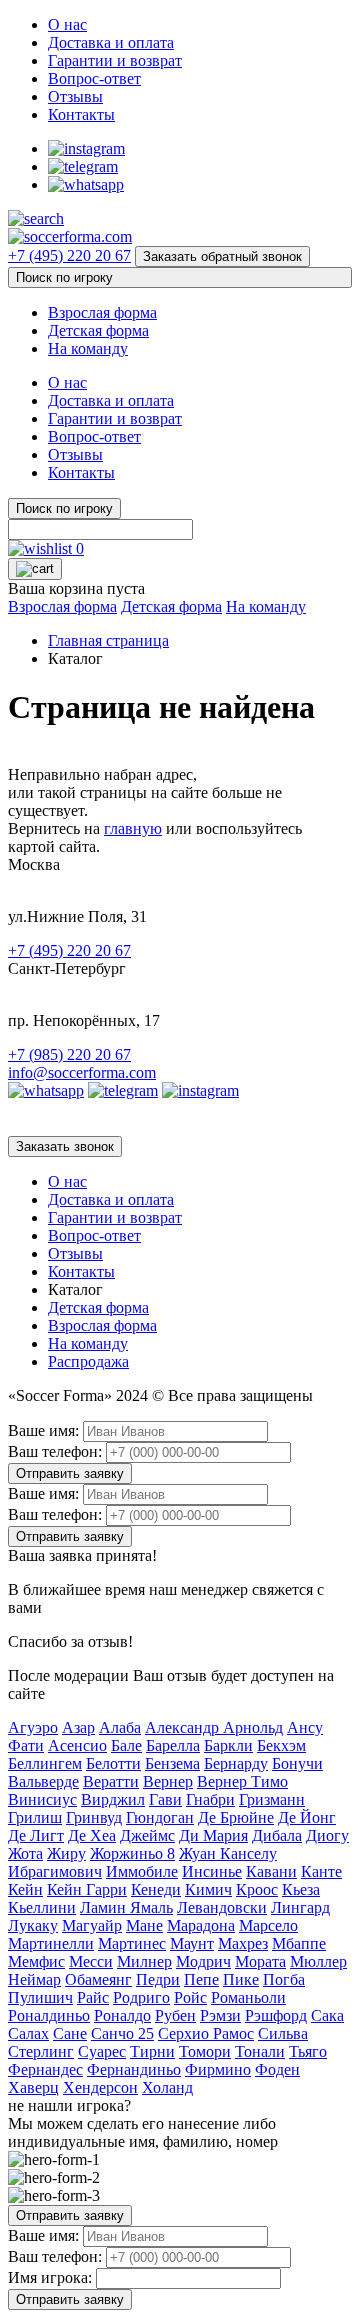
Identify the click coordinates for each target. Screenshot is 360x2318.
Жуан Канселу (228, 1853)
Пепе (201, 1979)
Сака (327, 2015)
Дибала (277, 1835)
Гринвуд (94, 1817)
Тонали (260, 2051)
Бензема (172, 1763)
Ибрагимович (55, 1871)
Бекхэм (281, 1745)
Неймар (34, 1979)
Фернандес (45, 2069)
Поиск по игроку (64, 277)
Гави (165, 1799)
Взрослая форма (102, 312)
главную (133, 828)
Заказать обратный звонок (222, 256)
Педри (158, 1979)
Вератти (111, 1781)
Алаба (120, 1727)
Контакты (81, 114)
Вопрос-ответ (94, 78)
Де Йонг (307, 1817)
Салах (28, 2033)
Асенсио (77, 1745)
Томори (205, 2051)
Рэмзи (220, 2015)
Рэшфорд (276, 2015)
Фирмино (218, 2069)
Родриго (141, 1997)
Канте (321, 1871)
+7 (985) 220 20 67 (69, 1054)
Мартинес (132, 1943)
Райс (93, 1997)
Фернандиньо (134, 2069)
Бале (126, 1745)
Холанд (167, 2087)
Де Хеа (92, 1835)
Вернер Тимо (242, 1781)
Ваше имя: (43, 1430)
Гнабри (210, 1799)
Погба (284, 1979)
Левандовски (222, 1907)
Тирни (152, 2051)
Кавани (271, 1871)
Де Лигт (36, 1835)
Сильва (283, 2033)
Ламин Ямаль (126, 1907)
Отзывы (75, 96)
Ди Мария (213, 1835)
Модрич (203, 1961)
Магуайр (92, 1925)
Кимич (208, 1889)
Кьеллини (42, 1907)
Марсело (268, 1925)
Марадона (201, 1925)
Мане (144, 1925)
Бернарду (236, 1763)
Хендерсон (100, 2087)
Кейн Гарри (87, 1889)
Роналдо (122, 2015)
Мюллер (318, 1961)
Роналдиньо (49, 2015)
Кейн (25, 1889)
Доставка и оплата (111, 42)
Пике (241, 1979)
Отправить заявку (70, 1473)
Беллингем (45, 1763)
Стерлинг (41, 2051)
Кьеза (301, 1889)
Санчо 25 (122, 2033)
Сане (70, 2033)
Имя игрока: (50, 2277)
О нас (67, 24)
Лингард (300, 1907)
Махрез (243, 1943)
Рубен (175, 2015)
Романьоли (248, 1997)
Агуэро (33, 1727)
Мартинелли (51, 1943)
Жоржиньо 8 (132, 1853)
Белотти (113, 1763)
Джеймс (147, 1835)
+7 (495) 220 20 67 (69, 255)
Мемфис (36, 1961)
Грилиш (35, 1817)
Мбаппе (299, 1943)
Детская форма (98, 330)
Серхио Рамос (206, 2033)
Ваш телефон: (55, 1451)
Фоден (277, 2069)
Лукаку (33, 1925)
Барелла (173, 1745)
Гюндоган (160, 1817)
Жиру (66, 1853)
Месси (91, 1961)
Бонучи (297, 1763)
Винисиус (42, 1799)
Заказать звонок (65, 1146)
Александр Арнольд (214, 1727)
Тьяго (308, 2051)
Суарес (102, 2051)
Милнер (144, 1961)
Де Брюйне (236, 1817)
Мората (260, 1961)
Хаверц (33, 2087)
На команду (88, 348)
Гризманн (272, 1799)
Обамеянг (98, 1979)
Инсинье (212, 1871)
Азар (78, 1727)
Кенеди (156, 1889)
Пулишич (40, 1997)
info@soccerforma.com (82, 1072)
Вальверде (43, 1781)
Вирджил (113, 1799)
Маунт (192, 1943)
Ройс (190, 1997)
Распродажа (88, 1361)
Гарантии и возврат (115, 60)
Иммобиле (142, 1871)
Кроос (257, 1889)
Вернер (168, 1781)
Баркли (228, 1745)
